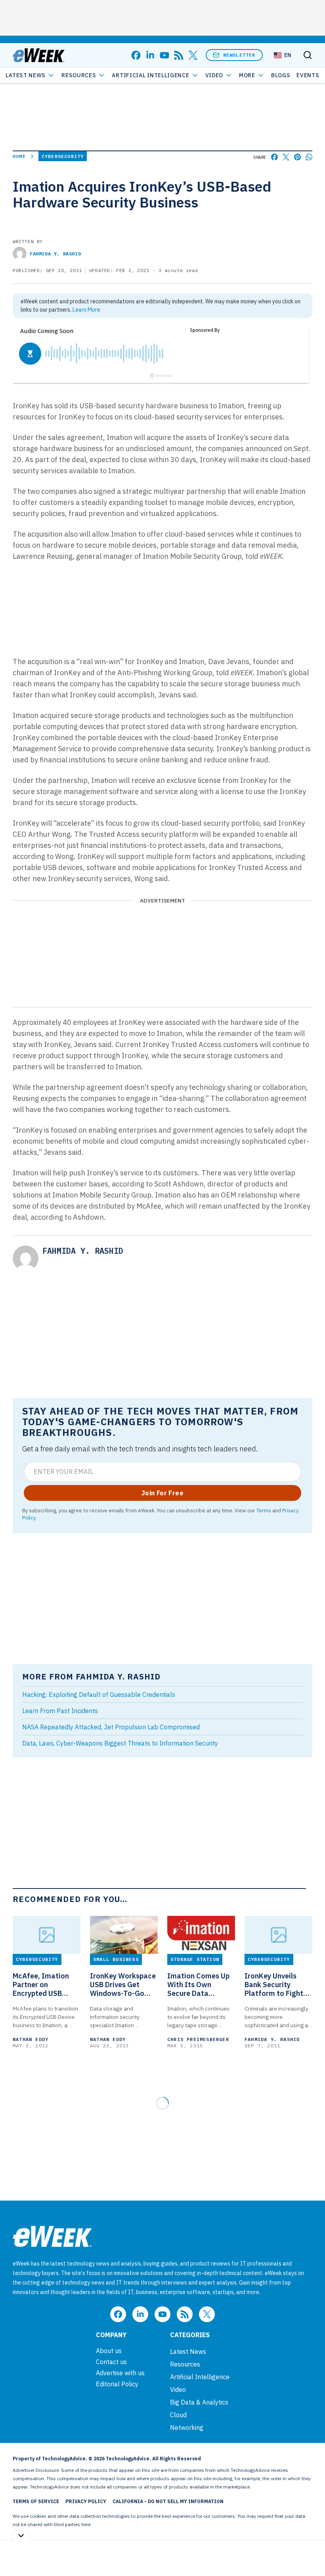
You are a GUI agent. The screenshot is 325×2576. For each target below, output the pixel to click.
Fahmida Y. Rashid (55, 254)
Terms (264, 1510)
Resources (185, 2364)
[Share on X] (286, 157)
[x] (193, 55)
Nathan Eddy (31, 2039)
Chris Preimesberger (198, 2039)
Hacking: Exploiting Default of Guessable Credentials (99, 1694)
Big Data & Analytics (199, 2402)
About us (109, 2351)
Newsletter (239, 55)
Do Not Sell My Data (115, 2524)
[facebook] (136, 55)
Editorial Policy (117, 2384)
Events (308, 75)
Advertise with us (120, 2373)
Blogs (281, 75)
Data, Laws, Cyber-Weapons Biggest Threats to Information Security (120, 1743)
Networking (187, 2427)
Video (214, 75)
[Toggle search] (308, 55)
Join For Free (162, 1493)
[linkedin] (150, 55)
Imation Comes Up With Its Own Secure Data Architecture (198, 1985)
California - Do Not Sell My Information (168, 2501)
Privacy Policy (86, 2501)
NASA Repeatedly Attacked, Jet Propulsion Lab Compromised (111, 1727)
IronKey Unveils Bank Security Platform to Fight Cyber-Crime (274, 1985)
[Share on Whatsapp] (309, 157)
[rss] (179, 55)
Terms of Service (36, 2501)
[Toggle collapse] (21, 2535)
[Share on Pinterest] (297, 157)
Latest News (26, 75)
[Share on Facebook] (274, 157)
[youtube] (164, 55)
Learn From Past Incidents (60, 1711)
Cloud (178, 2415)
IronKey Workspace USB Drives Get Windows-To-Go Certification (123, 1985)
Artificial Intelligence (150, 75)
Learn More (86, 310)
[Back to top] (309, 2552)
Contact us (111, 2362)
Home (19, 156)
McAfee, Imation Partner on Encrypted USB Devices (41, 1985)
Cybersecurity (63, 156)
